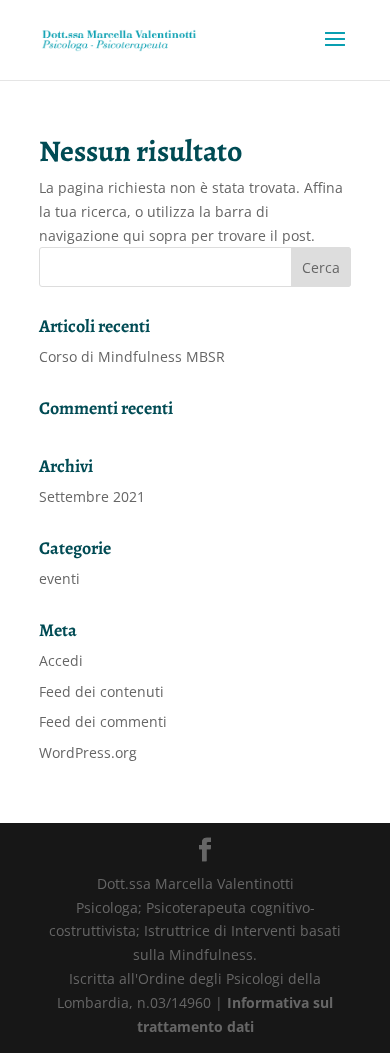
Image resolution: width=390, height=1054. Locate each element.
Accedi (61, 660)
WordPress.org (88, 752)
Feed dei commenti (103, 721)
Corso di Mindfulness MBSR (132, 356)
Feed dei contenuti (101, 691)
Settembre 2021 (92, 496)
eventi (59, 578)
